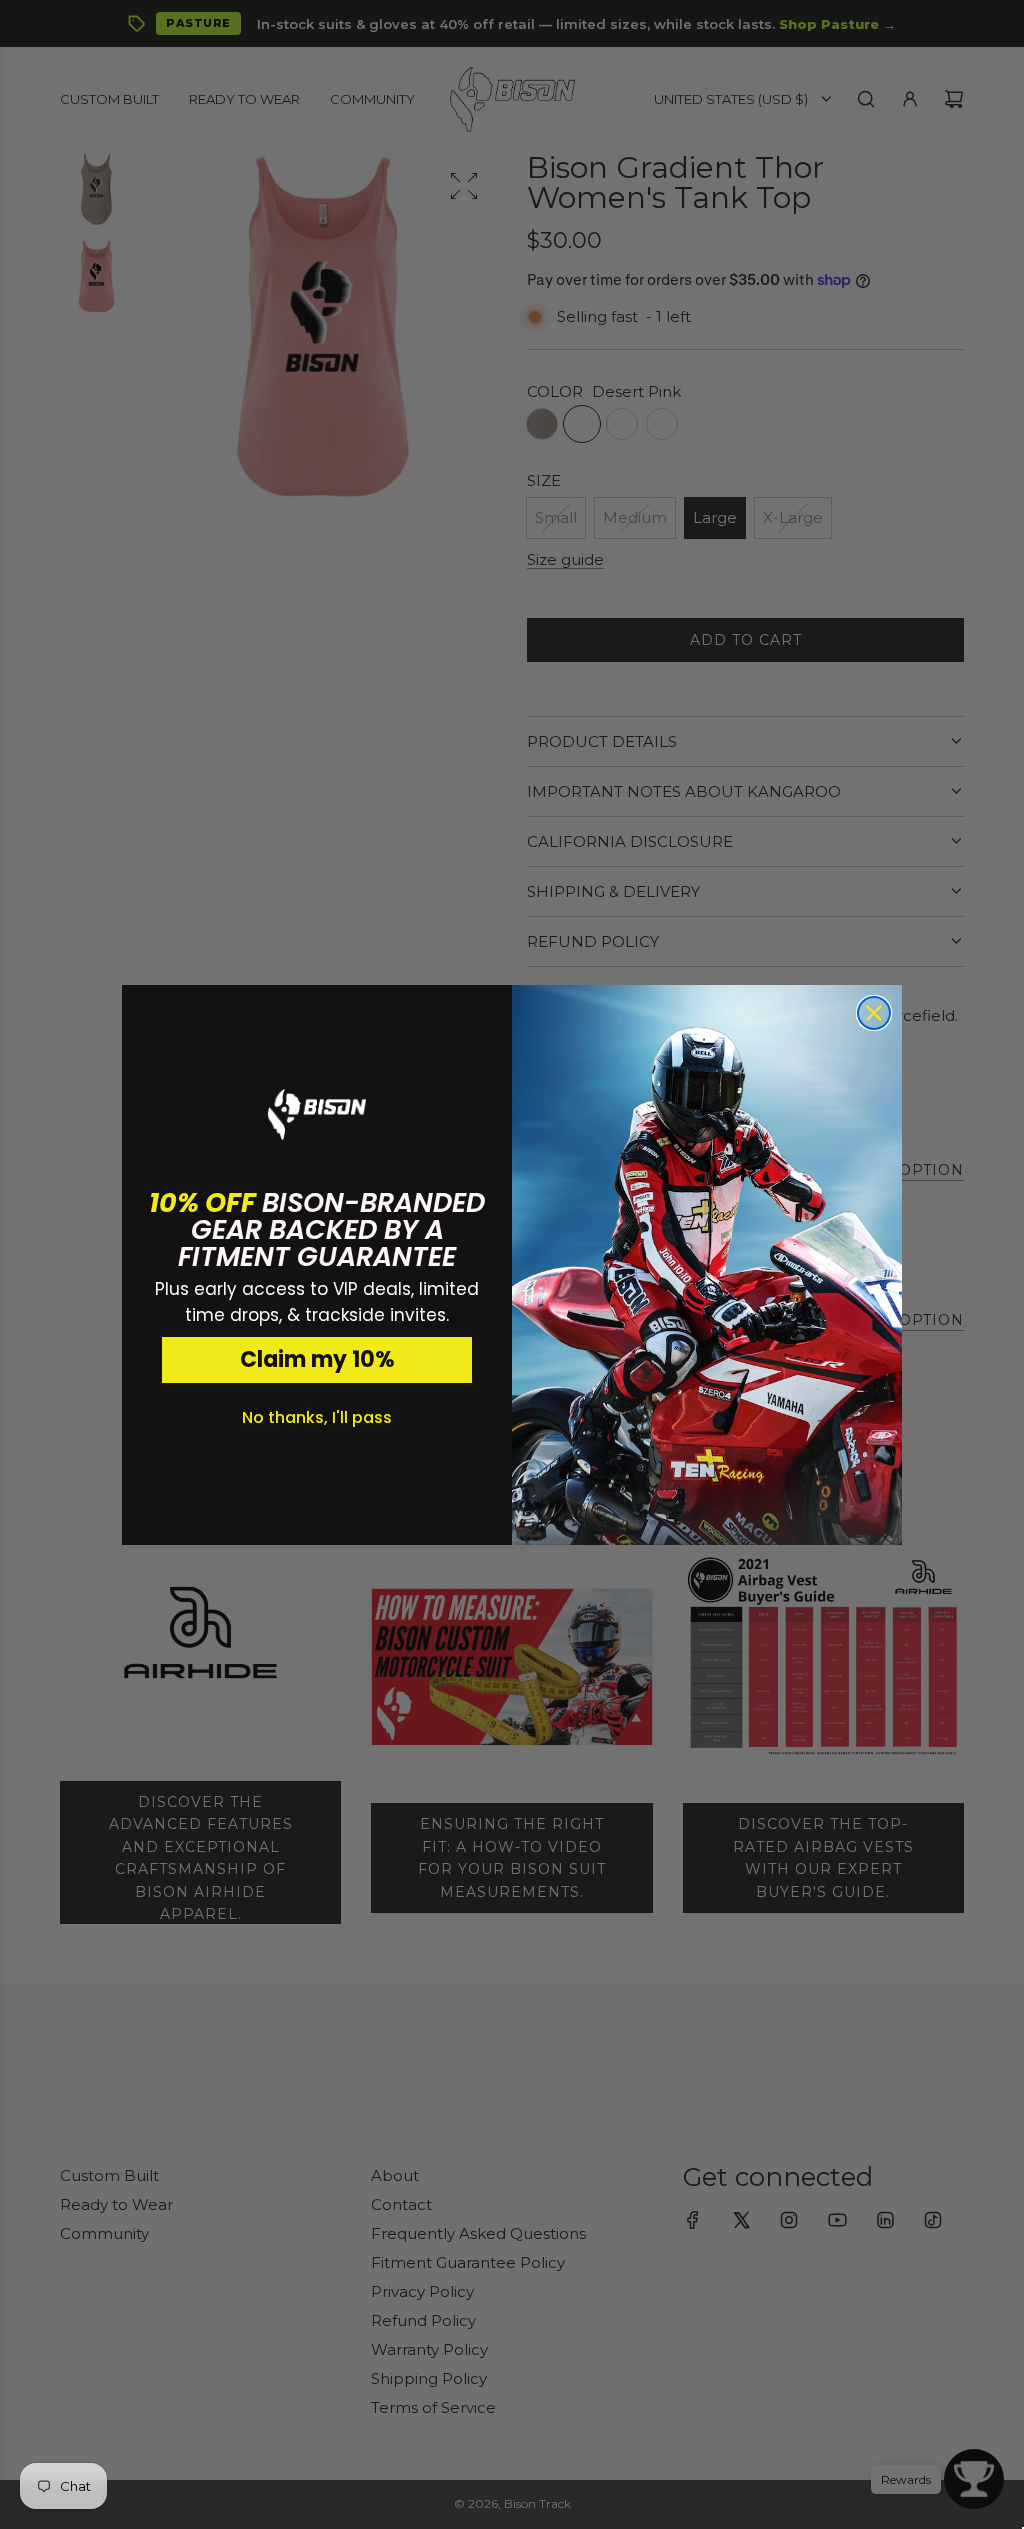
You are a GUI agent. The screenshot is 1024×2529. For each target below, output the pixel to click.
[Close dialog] (874, 1013)
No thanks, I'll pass (317, 1417)
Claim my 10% (317, 1359)
